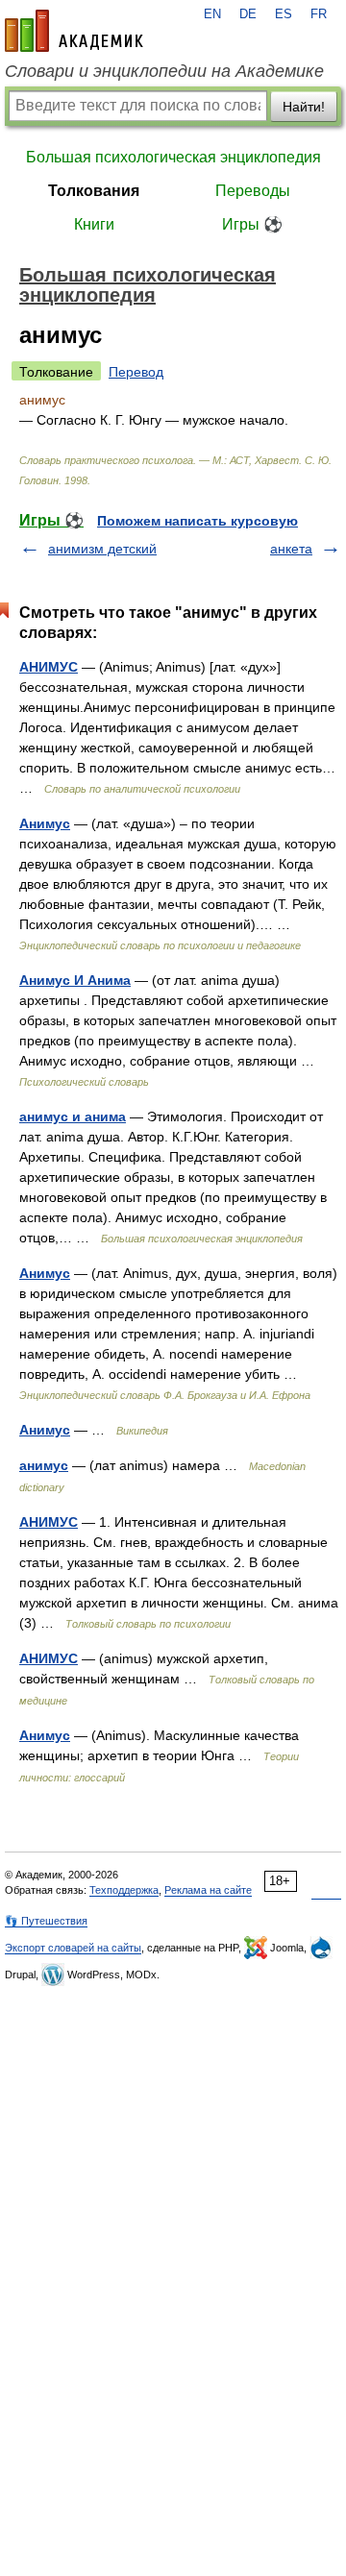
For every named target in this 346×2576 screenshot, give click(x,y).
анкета (291, 549)
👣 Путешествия (46, 1921)
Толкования (94, 191)
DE (248, 14)
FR (319, 14)
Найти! (304, 107)
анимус (44, 1465)
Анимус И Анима (75, 980)
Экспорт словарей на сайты (73, 1948)
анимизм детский (102, 549)
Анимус (45, 823)
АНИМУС (49, 667)
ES (284, 14)
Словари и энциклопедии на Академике (164, 71)
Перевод (136, 372)
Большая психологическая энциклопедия (173, 157)
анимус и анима (73, 1116)
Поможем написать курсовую (198, 521)
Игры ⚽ (252, 224)
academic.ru (74, 31)
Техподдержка (124, 1890)
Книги (94, 224)
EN (212, 14)
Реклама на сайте (208, 1890)
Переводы (253, 191)
